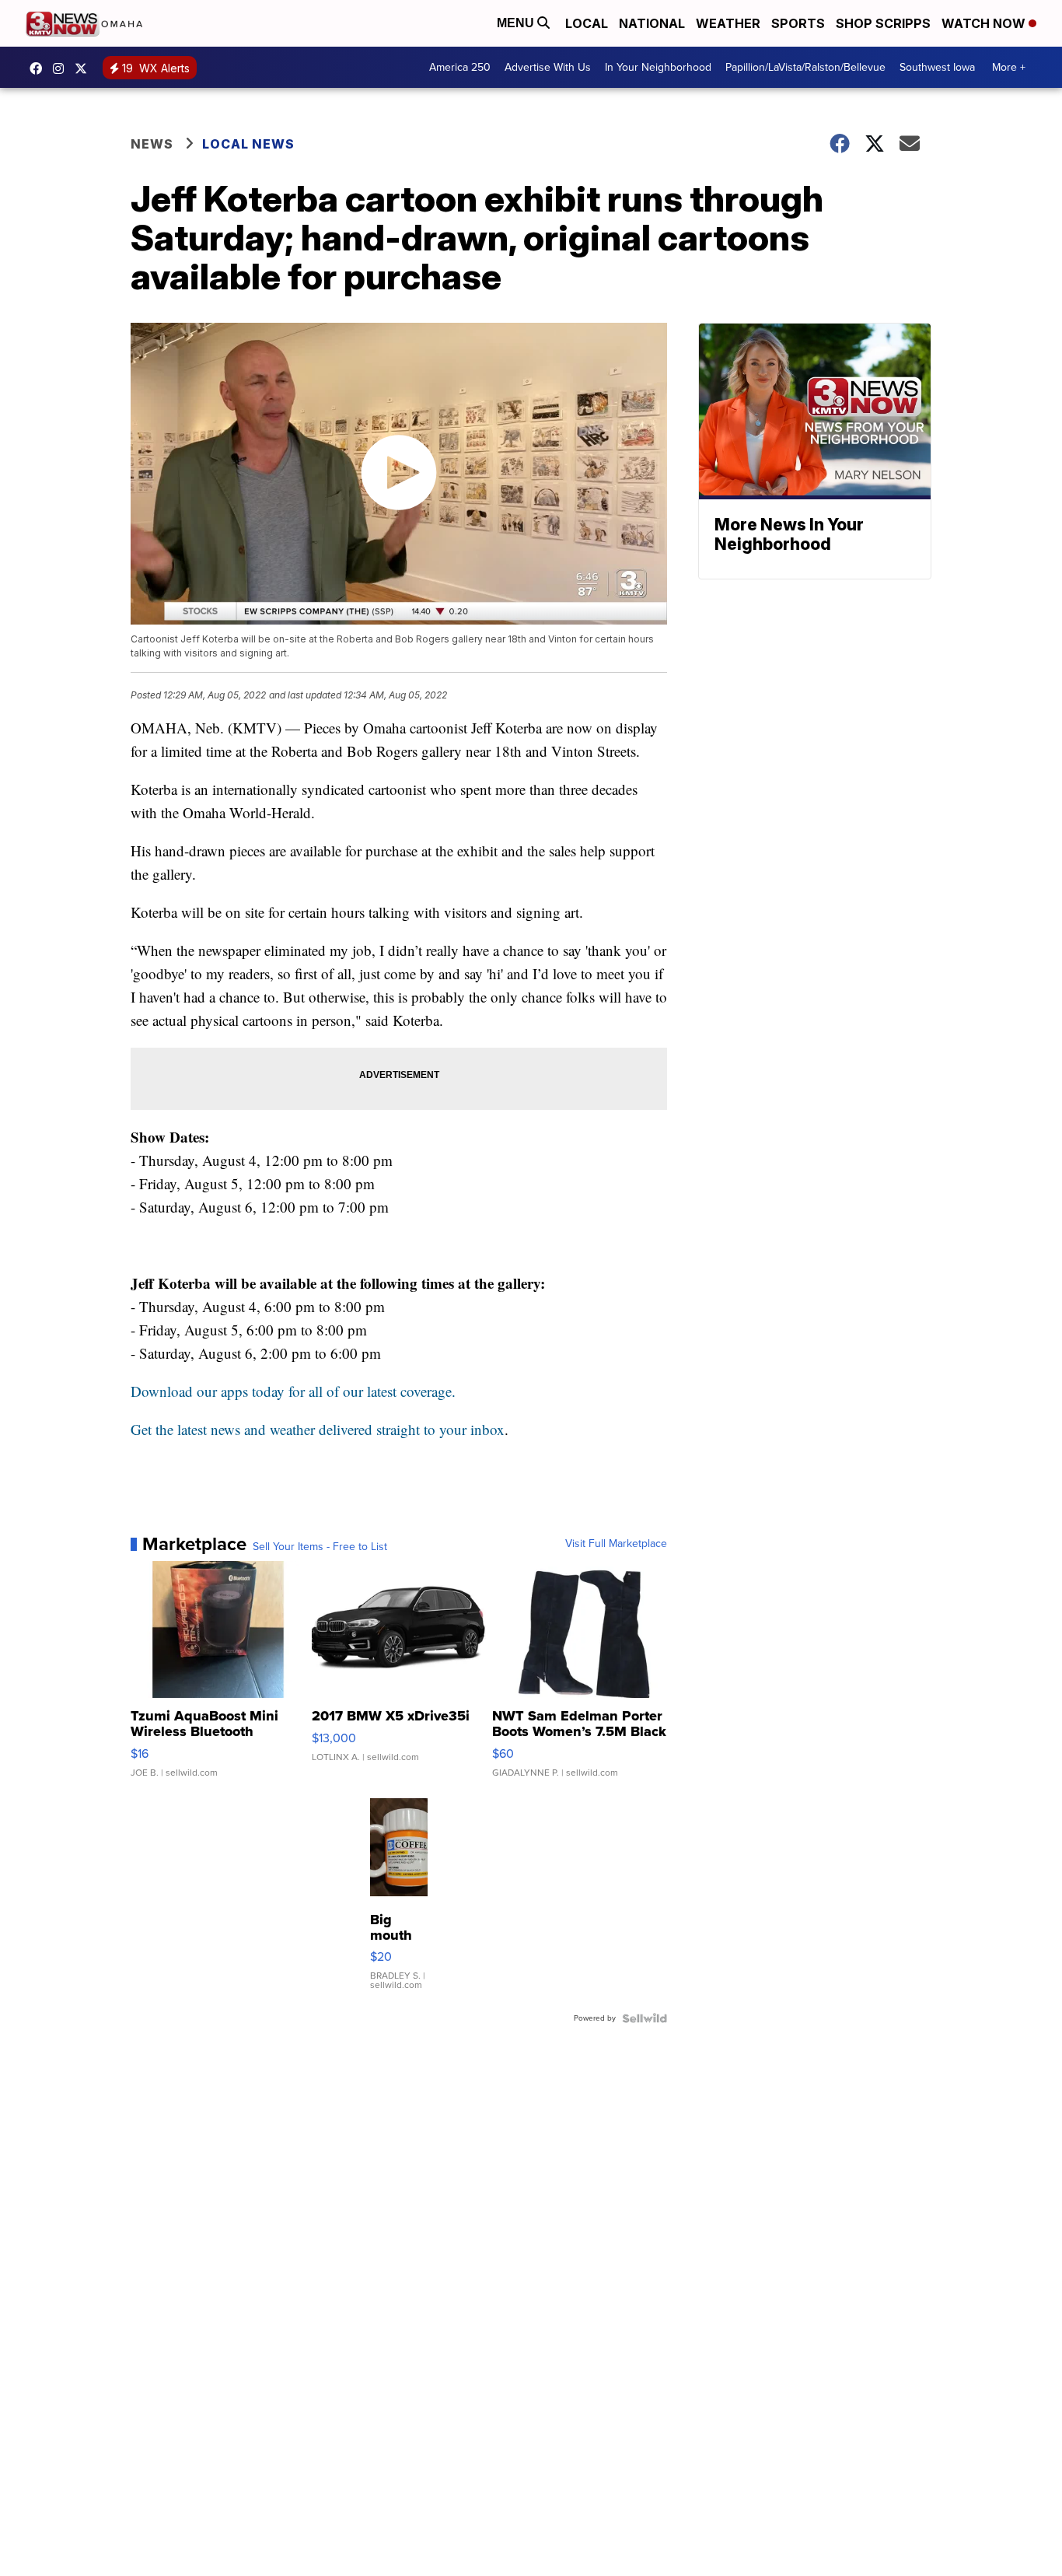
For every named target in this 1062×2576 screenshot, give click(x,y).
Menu (517, 23)
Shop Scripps (883, 23)
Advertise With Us (548, 67)
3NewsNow (40, 68)
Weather (728, 23)
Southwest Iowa (937, 67)
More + (1009, 67)
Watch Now (985, 23)
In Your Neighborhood (658, 67)
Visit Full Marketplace (616, 1544)
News (152, 144)
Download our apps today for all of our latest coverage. (293, 1391)
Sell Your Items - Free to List (320, 1547)
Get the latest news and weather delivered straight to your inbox (318, 1429)
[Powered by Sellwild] (645, 2018)
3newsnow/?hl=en (62, 68)
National (652, 23)
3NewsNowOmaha (85, 68)
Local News (248, 144)
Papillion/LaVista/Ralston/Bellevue (805, 67)
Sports (798, 23)
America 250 (460, 67)
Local (587, 23)
